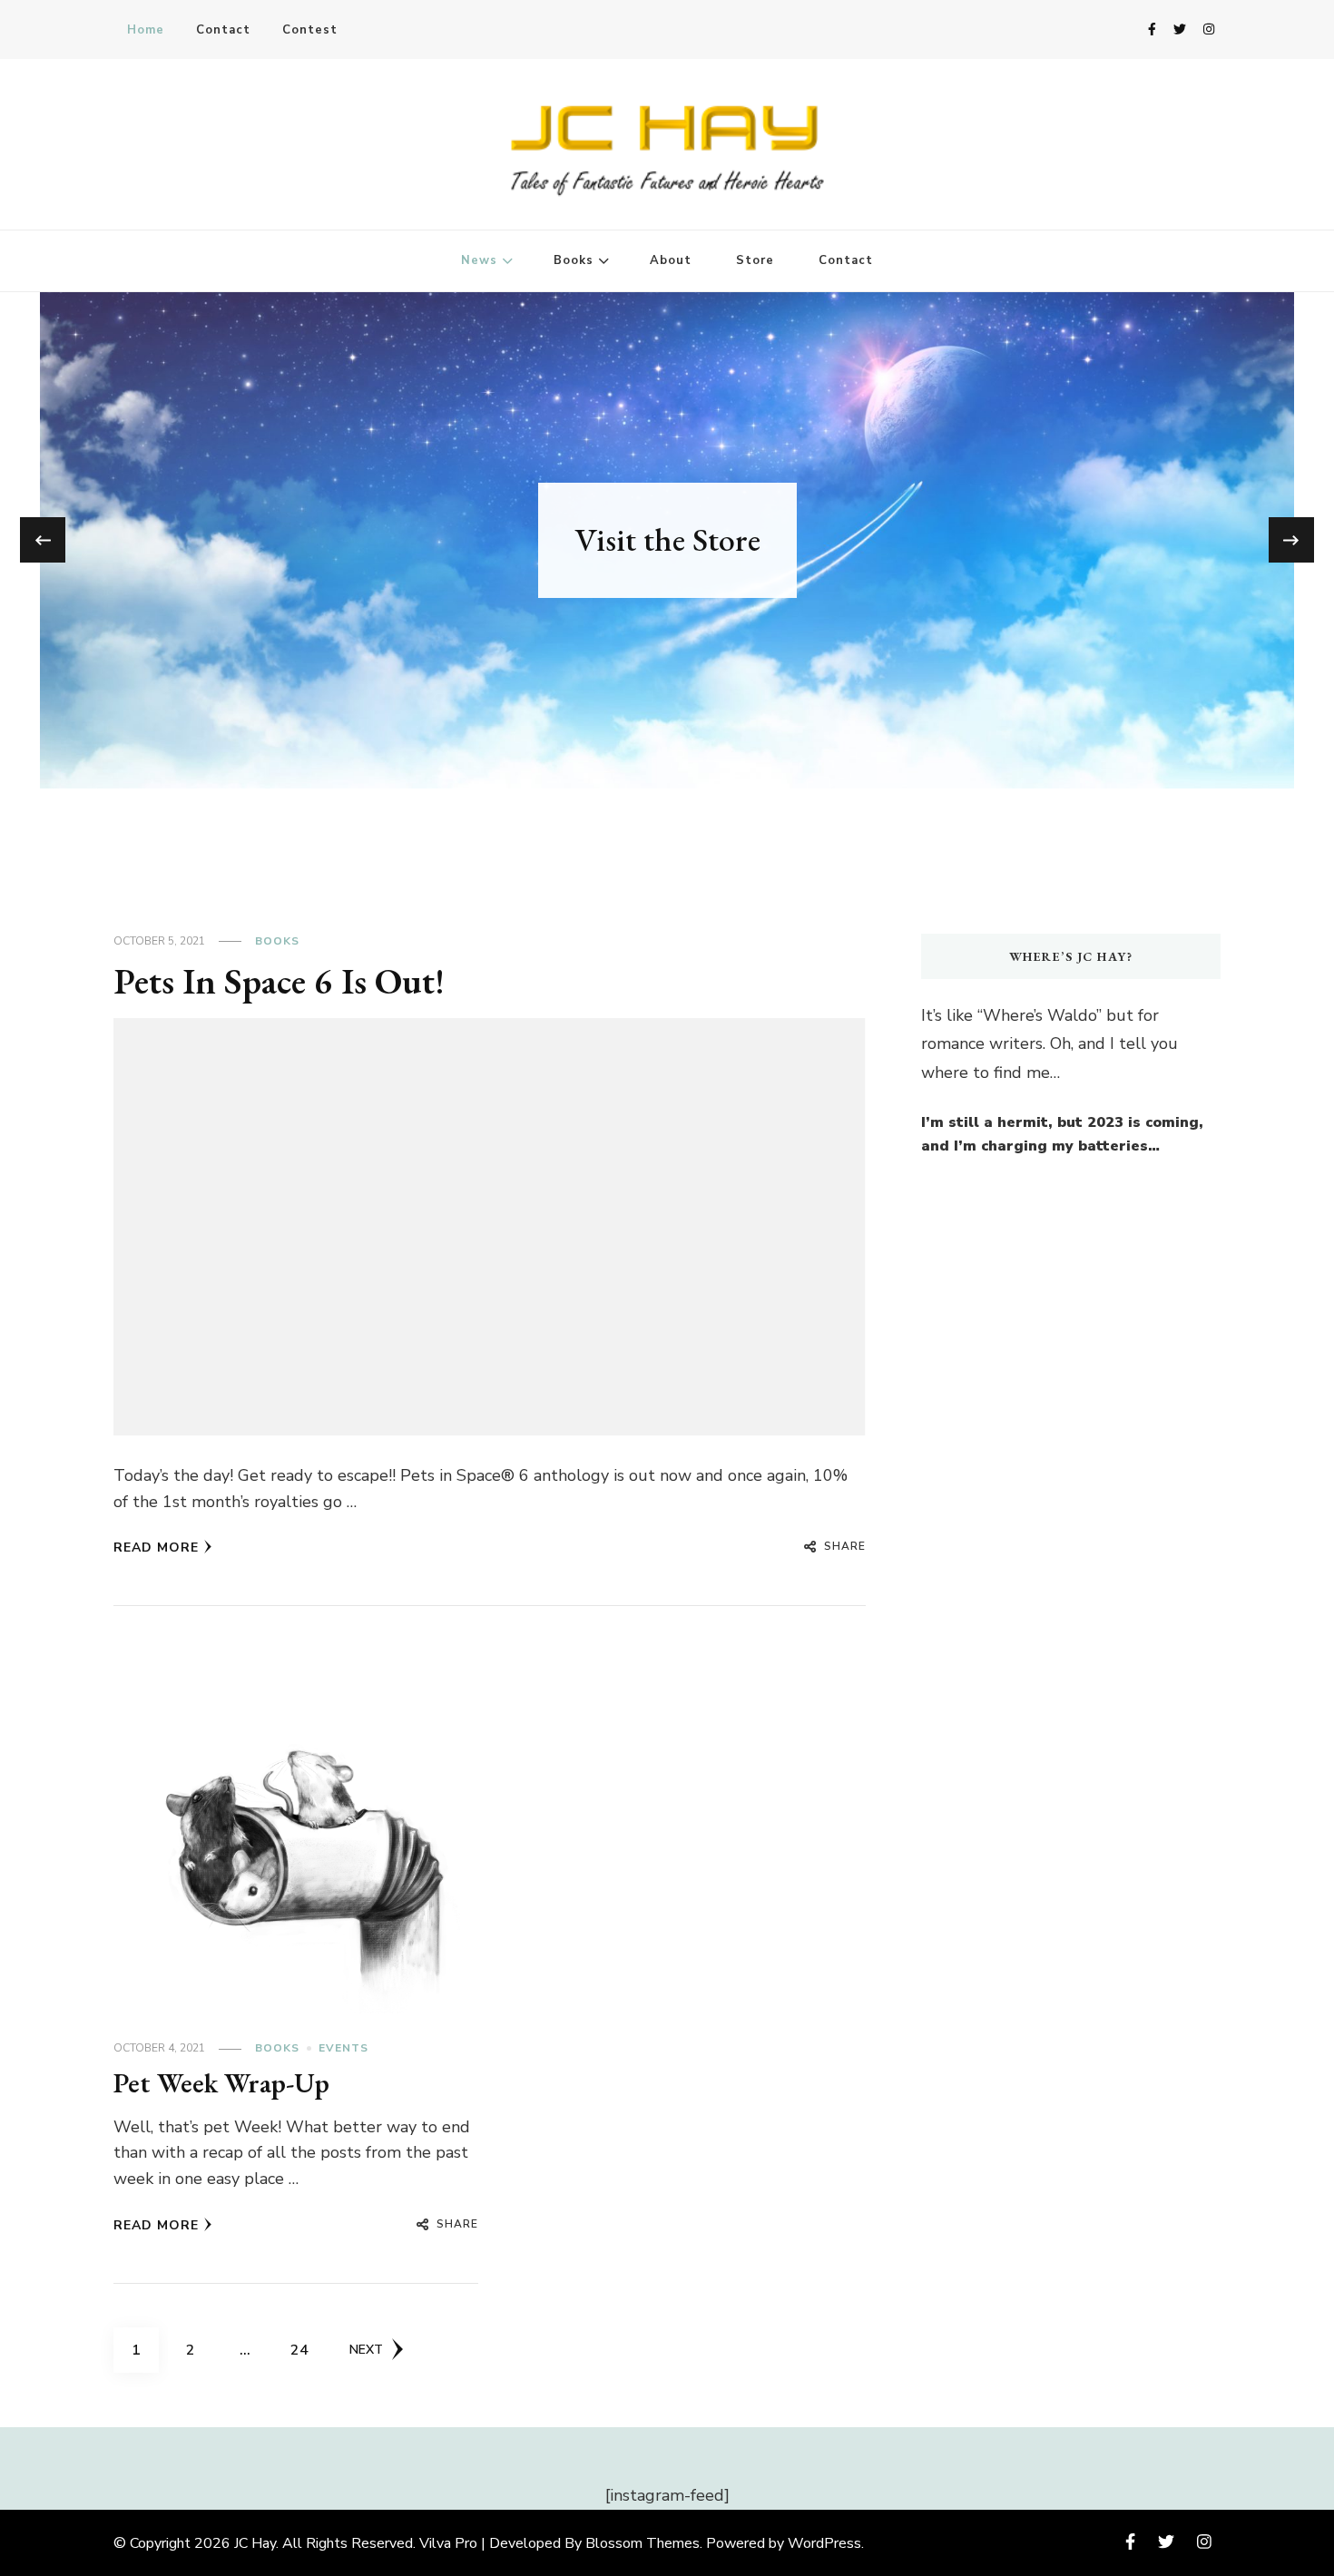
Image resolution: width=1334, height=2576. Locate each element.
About (671, 260)
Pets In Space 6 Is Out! (279, 981)
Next (366, 2350)
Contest (310, 30)
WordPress (824, 2543)
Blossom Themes (642, 2543)
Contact (223, 30)
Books (574, 260)
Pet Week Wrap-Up (221, 2083)
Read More (156, 1548)
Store (755, 260)
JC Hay (255, 2543)
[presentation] (43, 540)
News (479, 260)
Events (343, 2048)
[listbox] (667, 540)
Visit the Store (667, 539)
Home (146, 30)
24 (306, 2350)
